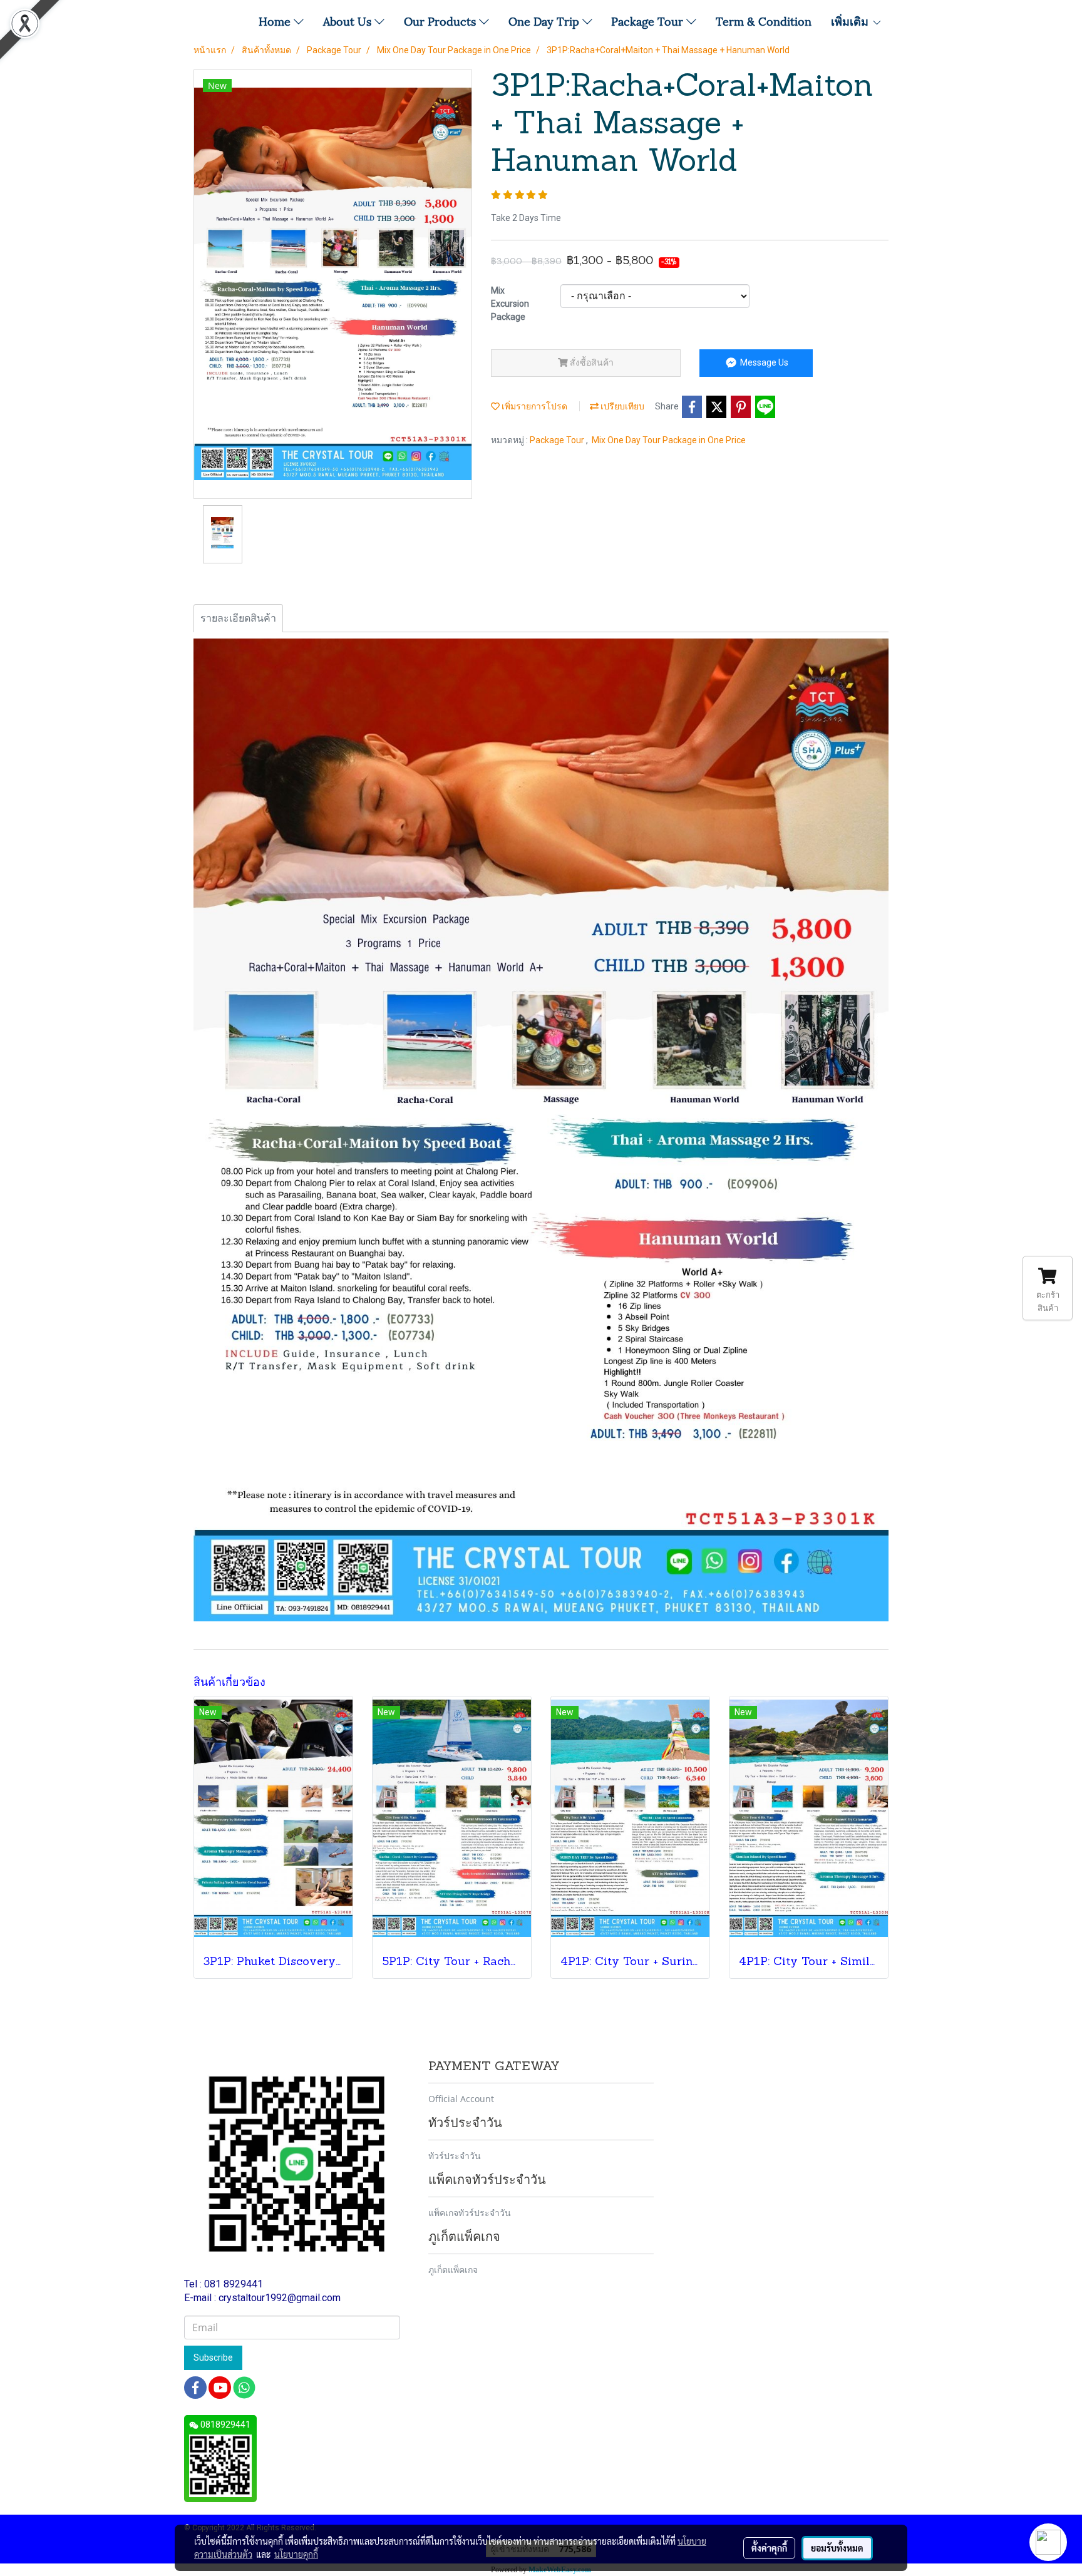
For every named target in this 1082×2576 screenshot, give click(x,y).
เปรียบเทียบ (621, 406)
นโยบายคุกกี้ (296, 2554)
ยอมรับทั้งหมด (837, 2548)
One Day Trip (545, 20)
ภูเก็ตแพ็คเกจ (453, 2270)
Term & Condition (764, 20)
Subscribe (213, 2358)
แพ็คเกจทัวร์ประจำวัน (470, 2213)
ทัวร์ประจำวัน (455, 2156)
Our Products (441, 20)
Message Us (763, 362)
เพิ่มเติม (851, 20)
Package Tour (649, 20)
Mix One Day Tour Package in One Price (669, 440)
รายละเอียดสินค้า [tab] (238, 618)
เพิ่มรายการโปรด (533, 406)
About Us (349, 20)
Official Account (461, 2099)
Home (276, 20)
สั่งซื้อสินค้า (591, 362)
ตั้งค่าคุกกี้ (769, 2548)
